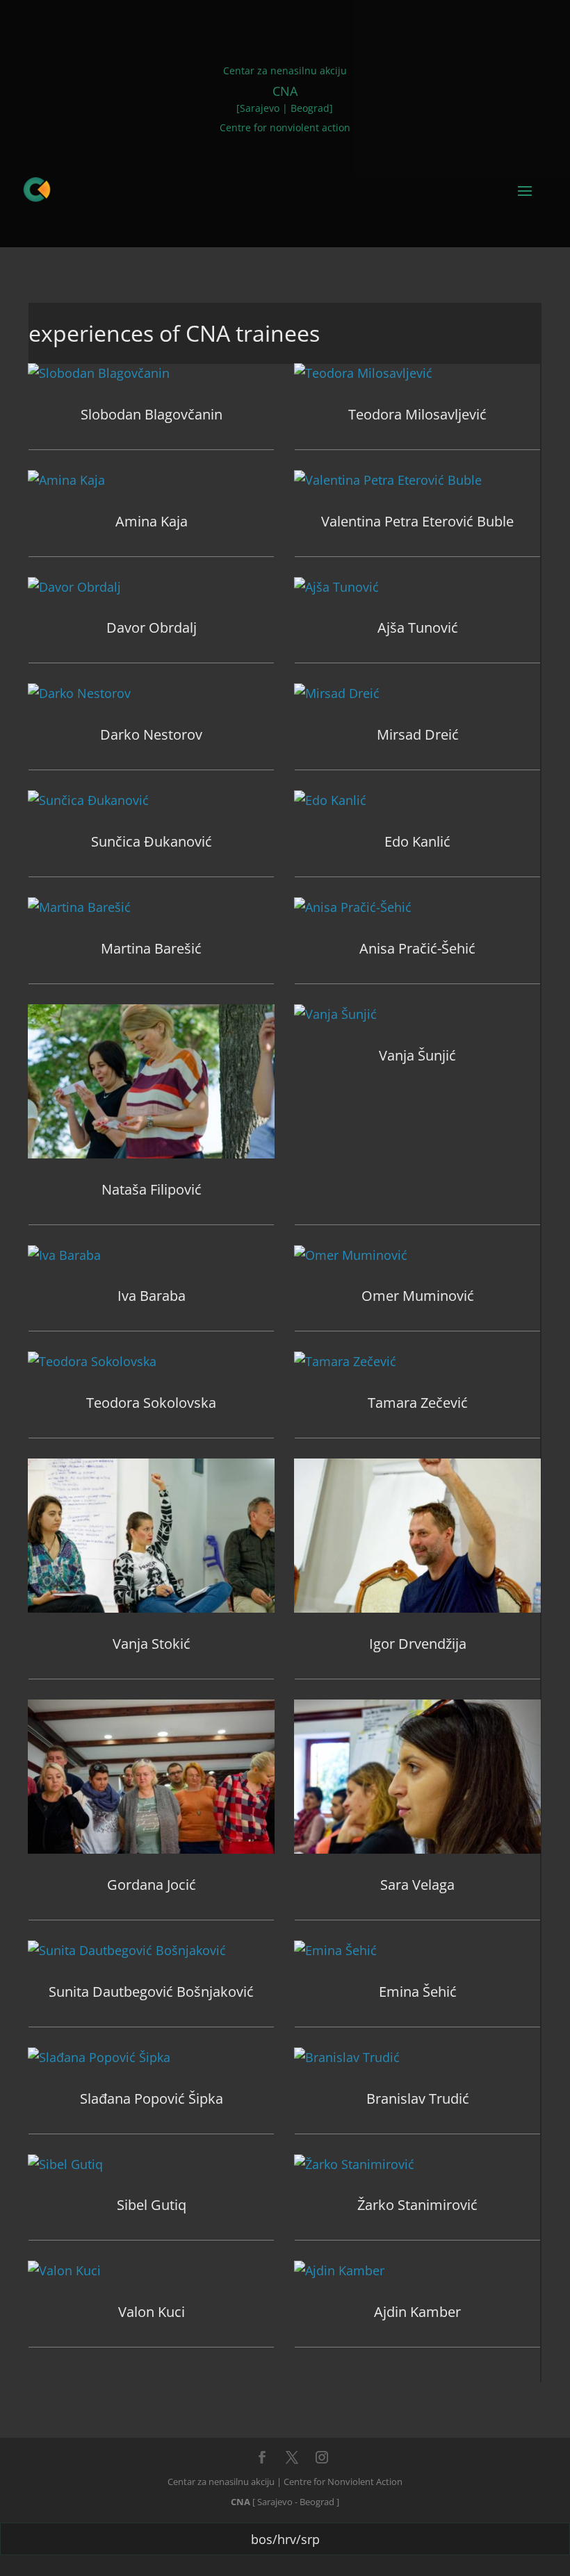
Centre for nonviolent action (285, 127)
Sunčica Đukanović (152, 841)
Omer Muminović (418, 1296)
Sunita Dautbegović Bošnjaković (151, 1992)
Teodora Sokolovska (151, 1403)
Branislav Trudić (418, 2099)
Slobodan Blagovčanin (152, 414)
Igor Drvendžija (418, 1644)
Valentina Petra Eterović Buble (417, 521)
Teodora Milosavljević (417, 414)
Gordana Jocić (152, 1885)
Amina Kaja (152, 521)
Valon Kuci (152, 2312)
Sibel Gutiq (152, 2205)
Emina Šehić (418, 1992)
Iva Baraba (152, 1296)
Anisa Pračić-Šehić (417, 948)
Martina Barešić (151, 948)
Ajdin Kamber (417, 2312)
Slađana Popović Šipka (152, 2099)
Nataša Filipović (152, 1189)
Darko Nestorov (151, 734)
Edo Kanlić (417, 841)
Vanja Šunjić (417, 1055)
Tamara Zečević (418, 1403)
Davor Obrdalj (152, 628)
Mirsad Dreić (418, 734)
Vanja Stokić (152, 1644)
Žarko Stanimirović (417, 2205)
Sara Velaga (417, 1885)
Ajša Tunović (418, 628)
